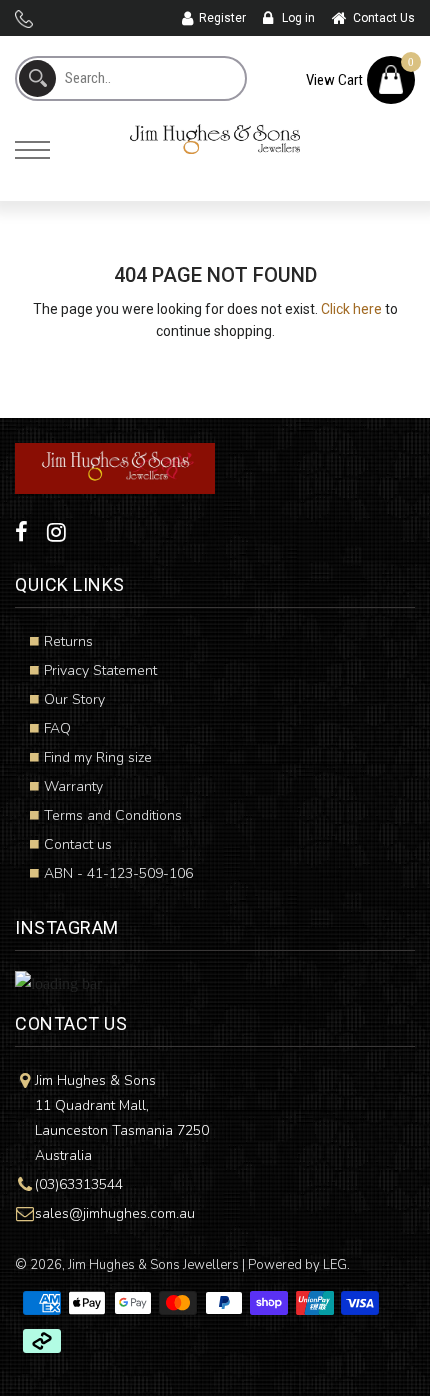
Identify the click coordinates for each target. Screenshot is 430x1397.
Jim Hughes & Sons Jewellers (153, 1265)
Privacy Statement (100, 670)
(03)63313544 (79, 1184)
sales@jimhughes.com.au (115, 1213)
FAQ (57, 728)
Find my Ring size (98, 757)
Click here (351, 309)
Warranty (73, 786)
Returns (68, 641)
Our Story (74, 699)
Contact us (78, 844)
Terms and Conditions (113, 815)
